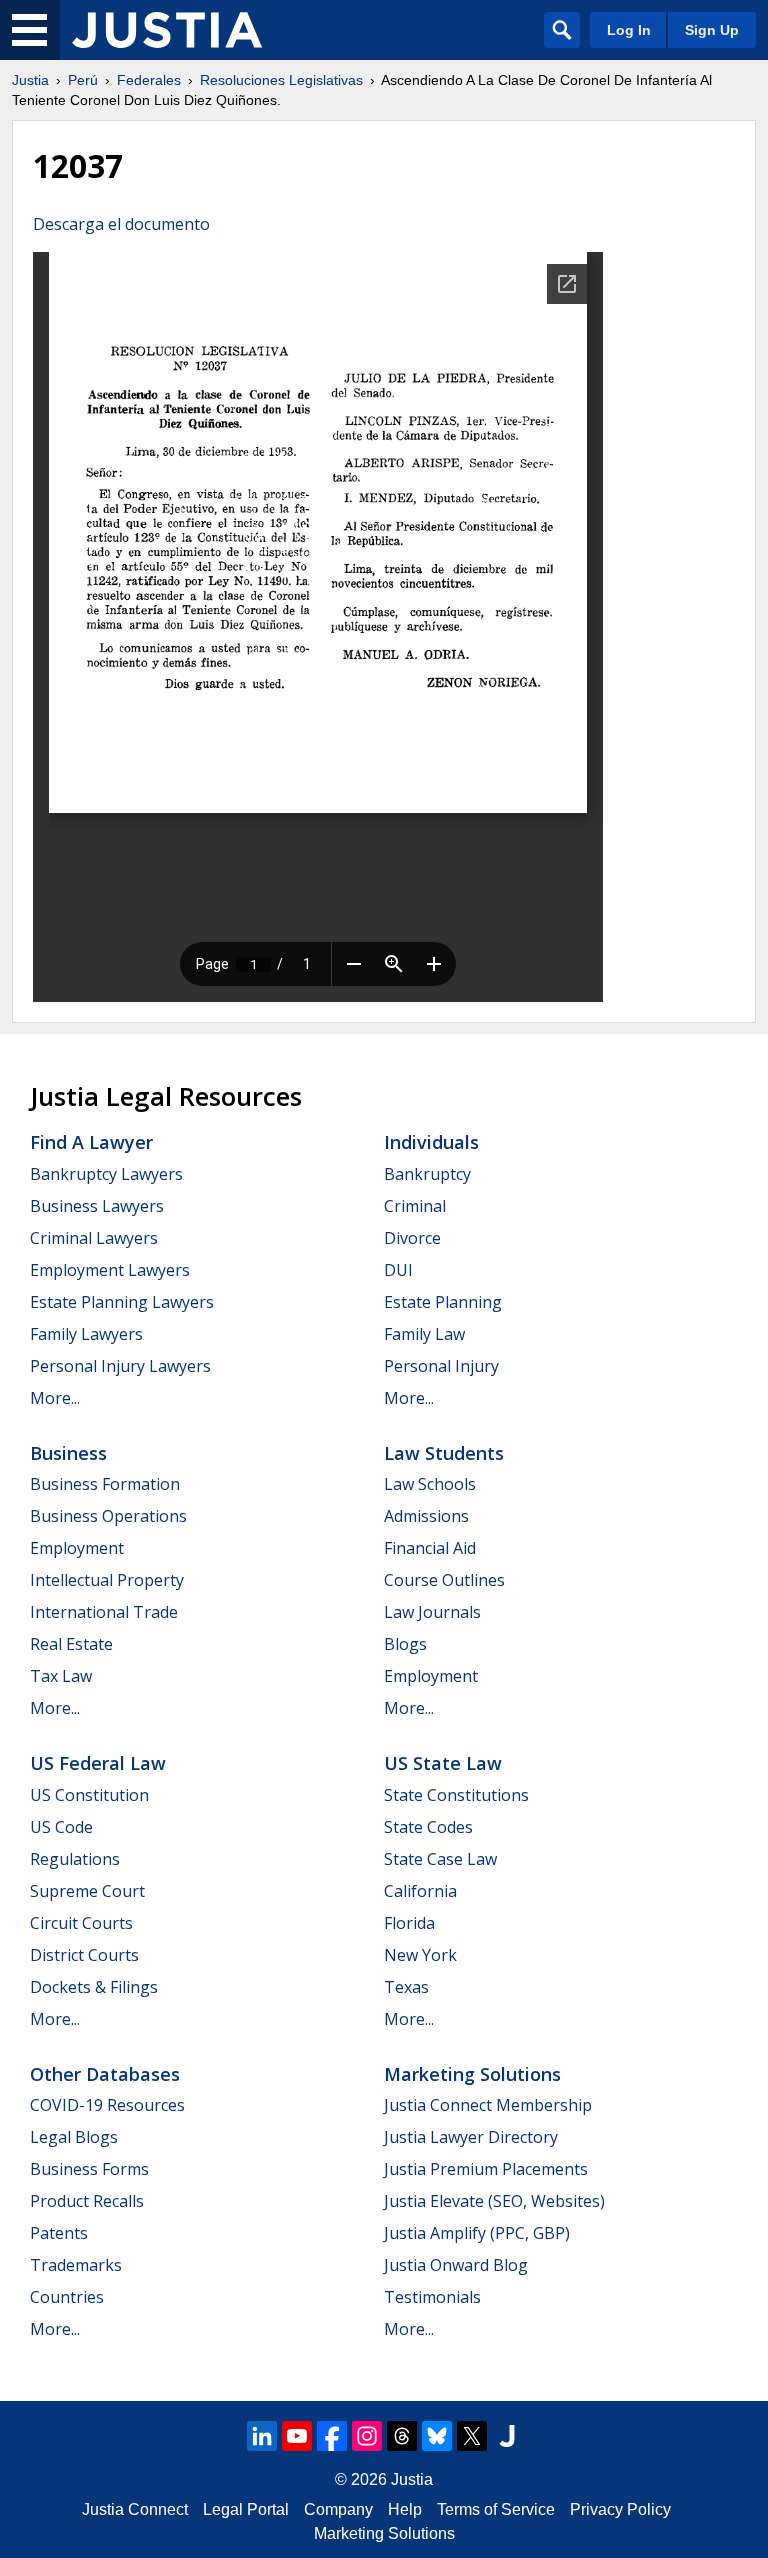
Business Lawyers (97, 1206)
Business (68, 1453)
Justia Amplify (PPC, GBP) (477, 2233)
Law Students (444, 1453)
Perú (83, 80)
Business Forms (89, 2169)
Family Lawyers (86, 1334)
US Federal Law (98, 1763)
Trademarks (76, 2265)
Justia (30, 80)
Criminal (415, 1206)
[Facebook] (332, 2436)
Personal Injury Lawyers (120, 1366)
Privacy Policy (620, 2509)
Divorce (412, 1238)
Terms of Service (496, 2509)
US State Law (443, 1763)
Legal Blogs (74, 2137)
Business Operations (108, 1516)
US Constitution (89, 1795)
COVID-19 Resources (107, 2105)
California (420, 1891)
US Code (61, 1827)
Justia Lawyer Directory (471, 2137)
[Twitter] (472, 2436)
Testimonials (432, 2297)
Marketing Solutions (472, 2074)
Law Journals (432, 1612)
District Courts (84, 1955)
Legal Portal (246, 2509)
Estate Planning (443, 1302)
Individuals (431, 1142)
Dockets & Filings (94, 1987)
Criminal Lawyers (94, 1238)
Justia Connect (135, 2509)
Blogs (405, 1644)
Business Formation (105, 1484)
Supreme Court (87, 1891)
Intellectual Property (107, 1580)
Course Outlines (444, 1580)
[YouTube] (297, 2436)
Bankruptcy (427, 1174)
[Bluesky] (437, 2436)
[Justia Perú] (167, 30)
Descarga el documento (121, 224)
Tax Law (61, 1676)
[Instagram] (367, 2436)
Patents (59, 2233)
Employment (77, 1548)
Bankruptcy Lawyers (106, 1174)
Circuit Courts (81, 1923)
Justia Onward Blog (456, 2265)
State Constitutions (456, 1795)
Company (338, 2509)
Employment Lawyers (110, 1270)
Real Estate (71, 1644)
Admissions (426, 1516)
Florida (409, 1923)
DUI (398, 1270)
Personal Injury (441, 1366)
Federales (149, 80)
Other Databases (105, 2074)
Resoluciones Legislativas (281, 80)
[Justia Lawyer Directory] (507, 2436)
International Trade (104, 1612)
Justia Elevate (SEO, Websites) (494, 2201)
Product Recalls (87, 2201)
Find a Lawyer (91, 1142)
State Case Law (440, 1859)
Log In (629, 30)
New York (420, 1955)
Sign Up (712, 30)
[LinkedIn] (262, 2436)
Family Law (424, 1334)
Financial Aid (430, 1548)
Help (405, 2509)
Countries (67, 2297)
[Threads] (402, 2436)
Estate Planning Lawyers (122, 1302)
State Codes (428, 1827)
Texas (406, 1987)
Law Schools (430, 1484)
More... (55, 1398)
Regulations (75, 1859)
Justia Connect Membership (488, 2105)
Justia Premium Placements (486, 2169)
